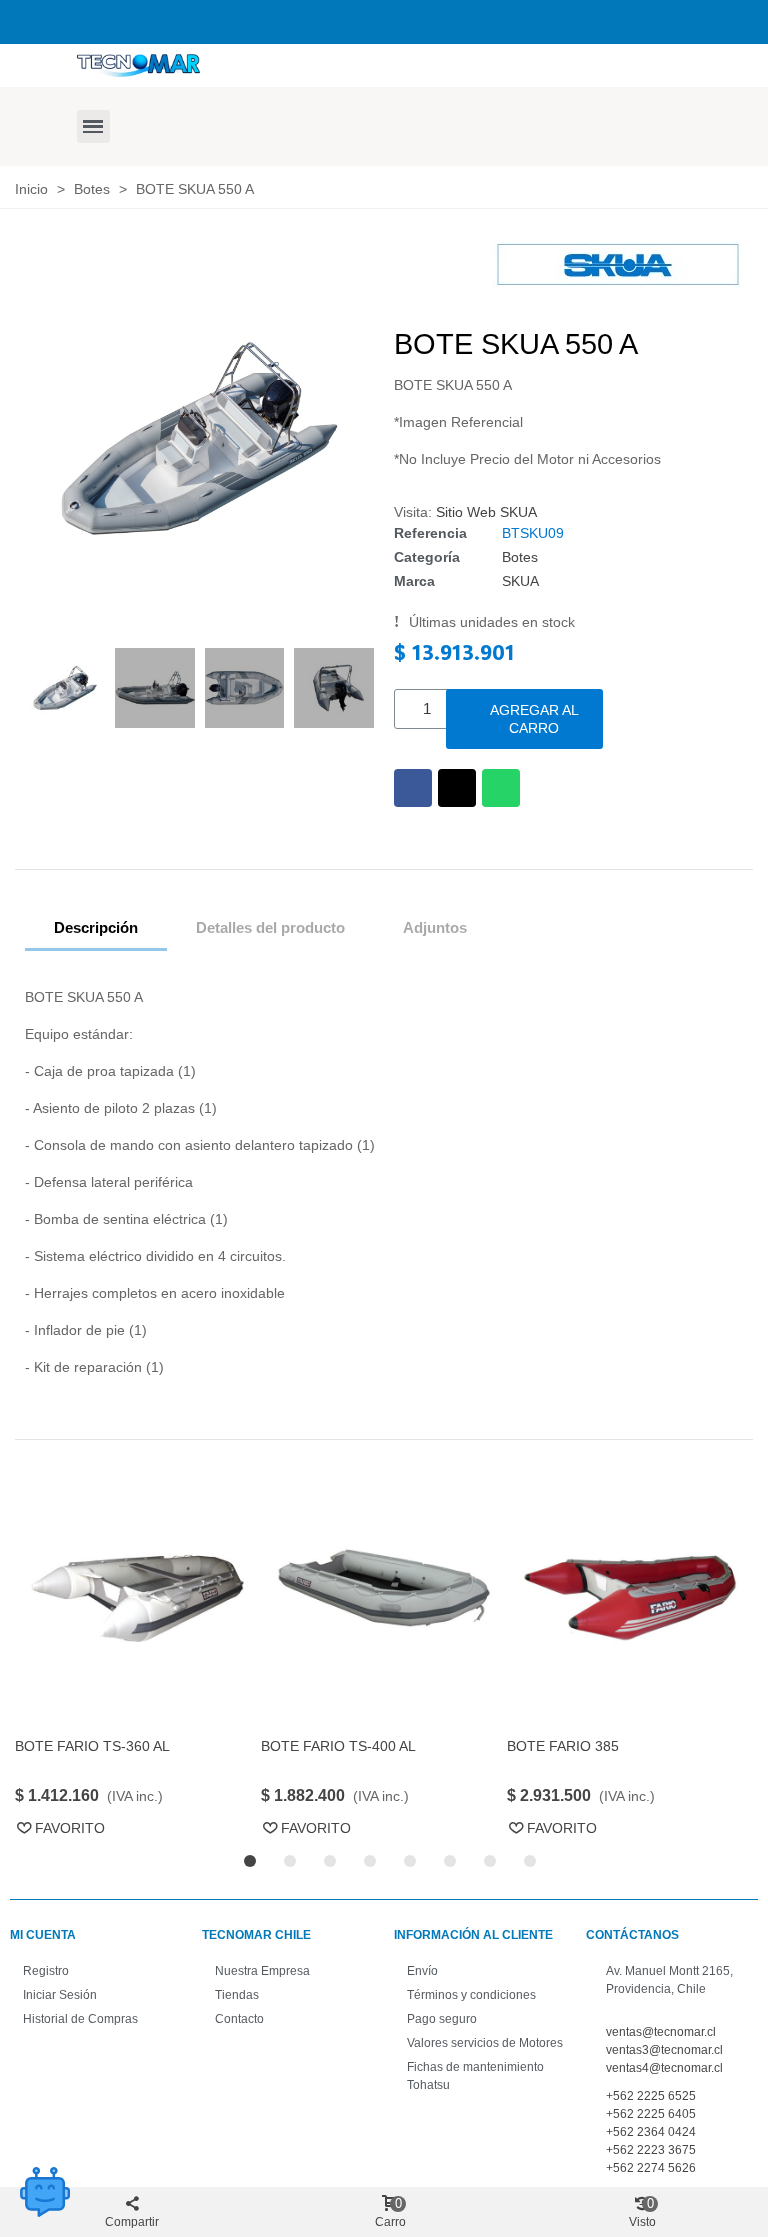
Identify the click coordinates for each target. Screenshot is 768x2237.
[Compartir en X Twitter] (457, 788)
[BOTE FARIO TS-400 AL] (384, 1595)
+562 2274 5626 (651, 2168)
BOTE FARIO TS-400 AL (338, 1746)
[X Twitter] (120, 19)
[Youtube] (188, 19)
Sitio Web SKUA (486, 512)
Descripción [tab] (96, 927)
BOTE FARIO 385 (563, 1746)
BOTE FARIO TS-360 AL (92, 1746)
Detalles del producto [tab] (270, 927)
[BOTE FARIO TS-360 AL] (138, 1595)
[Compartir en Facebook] (413, 788)
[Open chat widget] (45, 2192)
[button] (93, 126)
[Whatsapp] (393, 19)
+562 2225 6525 (651, 2096)
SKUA (520, 581)
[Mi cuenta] (412, 143)
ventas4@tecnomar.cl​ (664, 2068)
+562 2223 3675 (651, 2150)
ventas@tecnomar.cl (661, 2032)
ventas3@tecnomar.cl (664, 2050)
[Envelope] (427, 19)
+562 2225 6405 (651, 2114)
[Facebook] (86, 19)
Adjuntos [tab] (435, 927)
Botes (520, 557)
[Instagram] (154, 19)
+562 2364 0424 (651, 2132)
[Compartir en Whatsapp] (501, 788)
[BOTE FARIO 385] (630, 1595)
